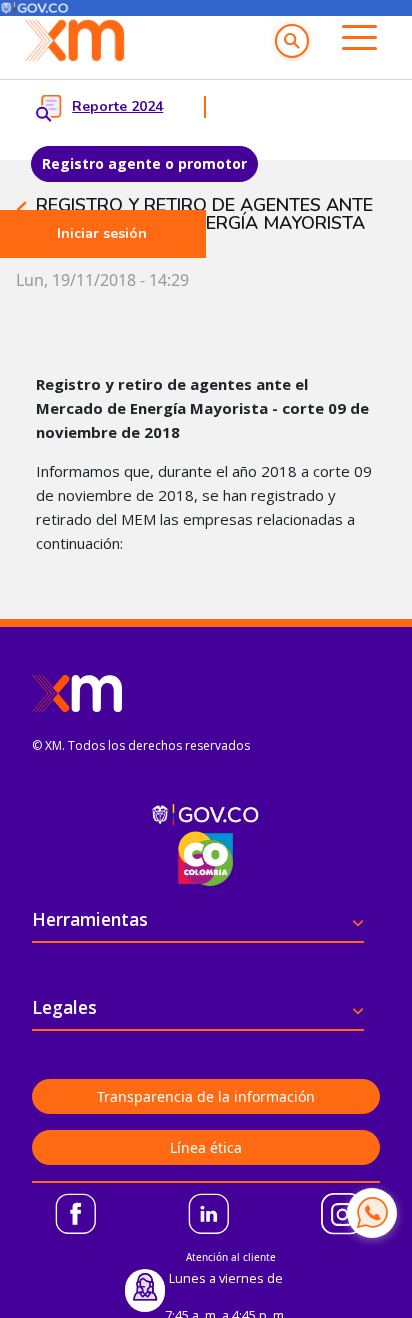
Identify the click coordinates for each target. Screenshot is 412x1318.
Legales (64, 1007)
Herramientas (90, 919)
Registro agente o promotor (144, 163)
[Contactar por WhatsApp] (372, 1213)
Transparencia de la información (206, 1096)
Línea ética (206, 1147)
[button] (292, 41)
